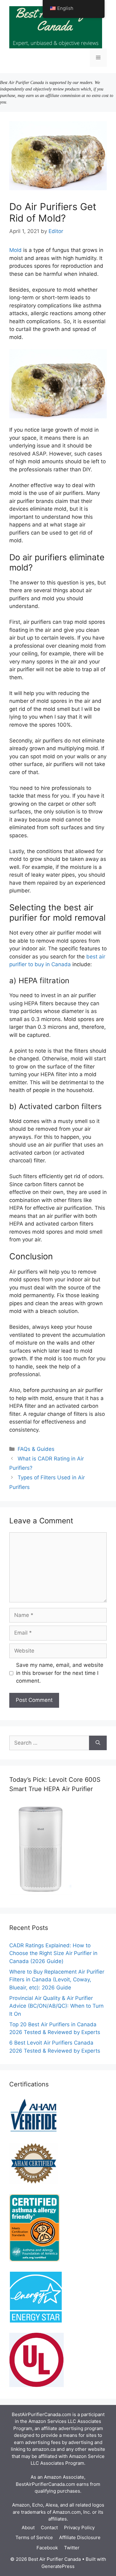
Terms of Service (34, 2537)
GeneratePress (58, 2566)
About (28, 2528)
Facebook (47, 2548)
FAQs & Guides (36, 1449)
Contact (49, 2528)
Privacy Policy (79, 2528)
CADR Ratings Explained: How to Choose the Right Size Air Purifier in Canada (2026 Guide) (53, 1953)
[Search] (98, 1743)
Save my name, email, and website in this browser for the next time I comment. (60, 1673)
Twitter (72, 2548)
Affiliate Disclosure (80, 2537)
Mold (15, 250)
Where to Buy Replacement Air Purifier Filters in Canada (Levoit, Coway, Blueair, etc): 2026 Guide (57, 1980)
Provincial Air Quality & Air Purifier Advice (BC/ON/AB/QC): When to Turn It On (56, 2006)
